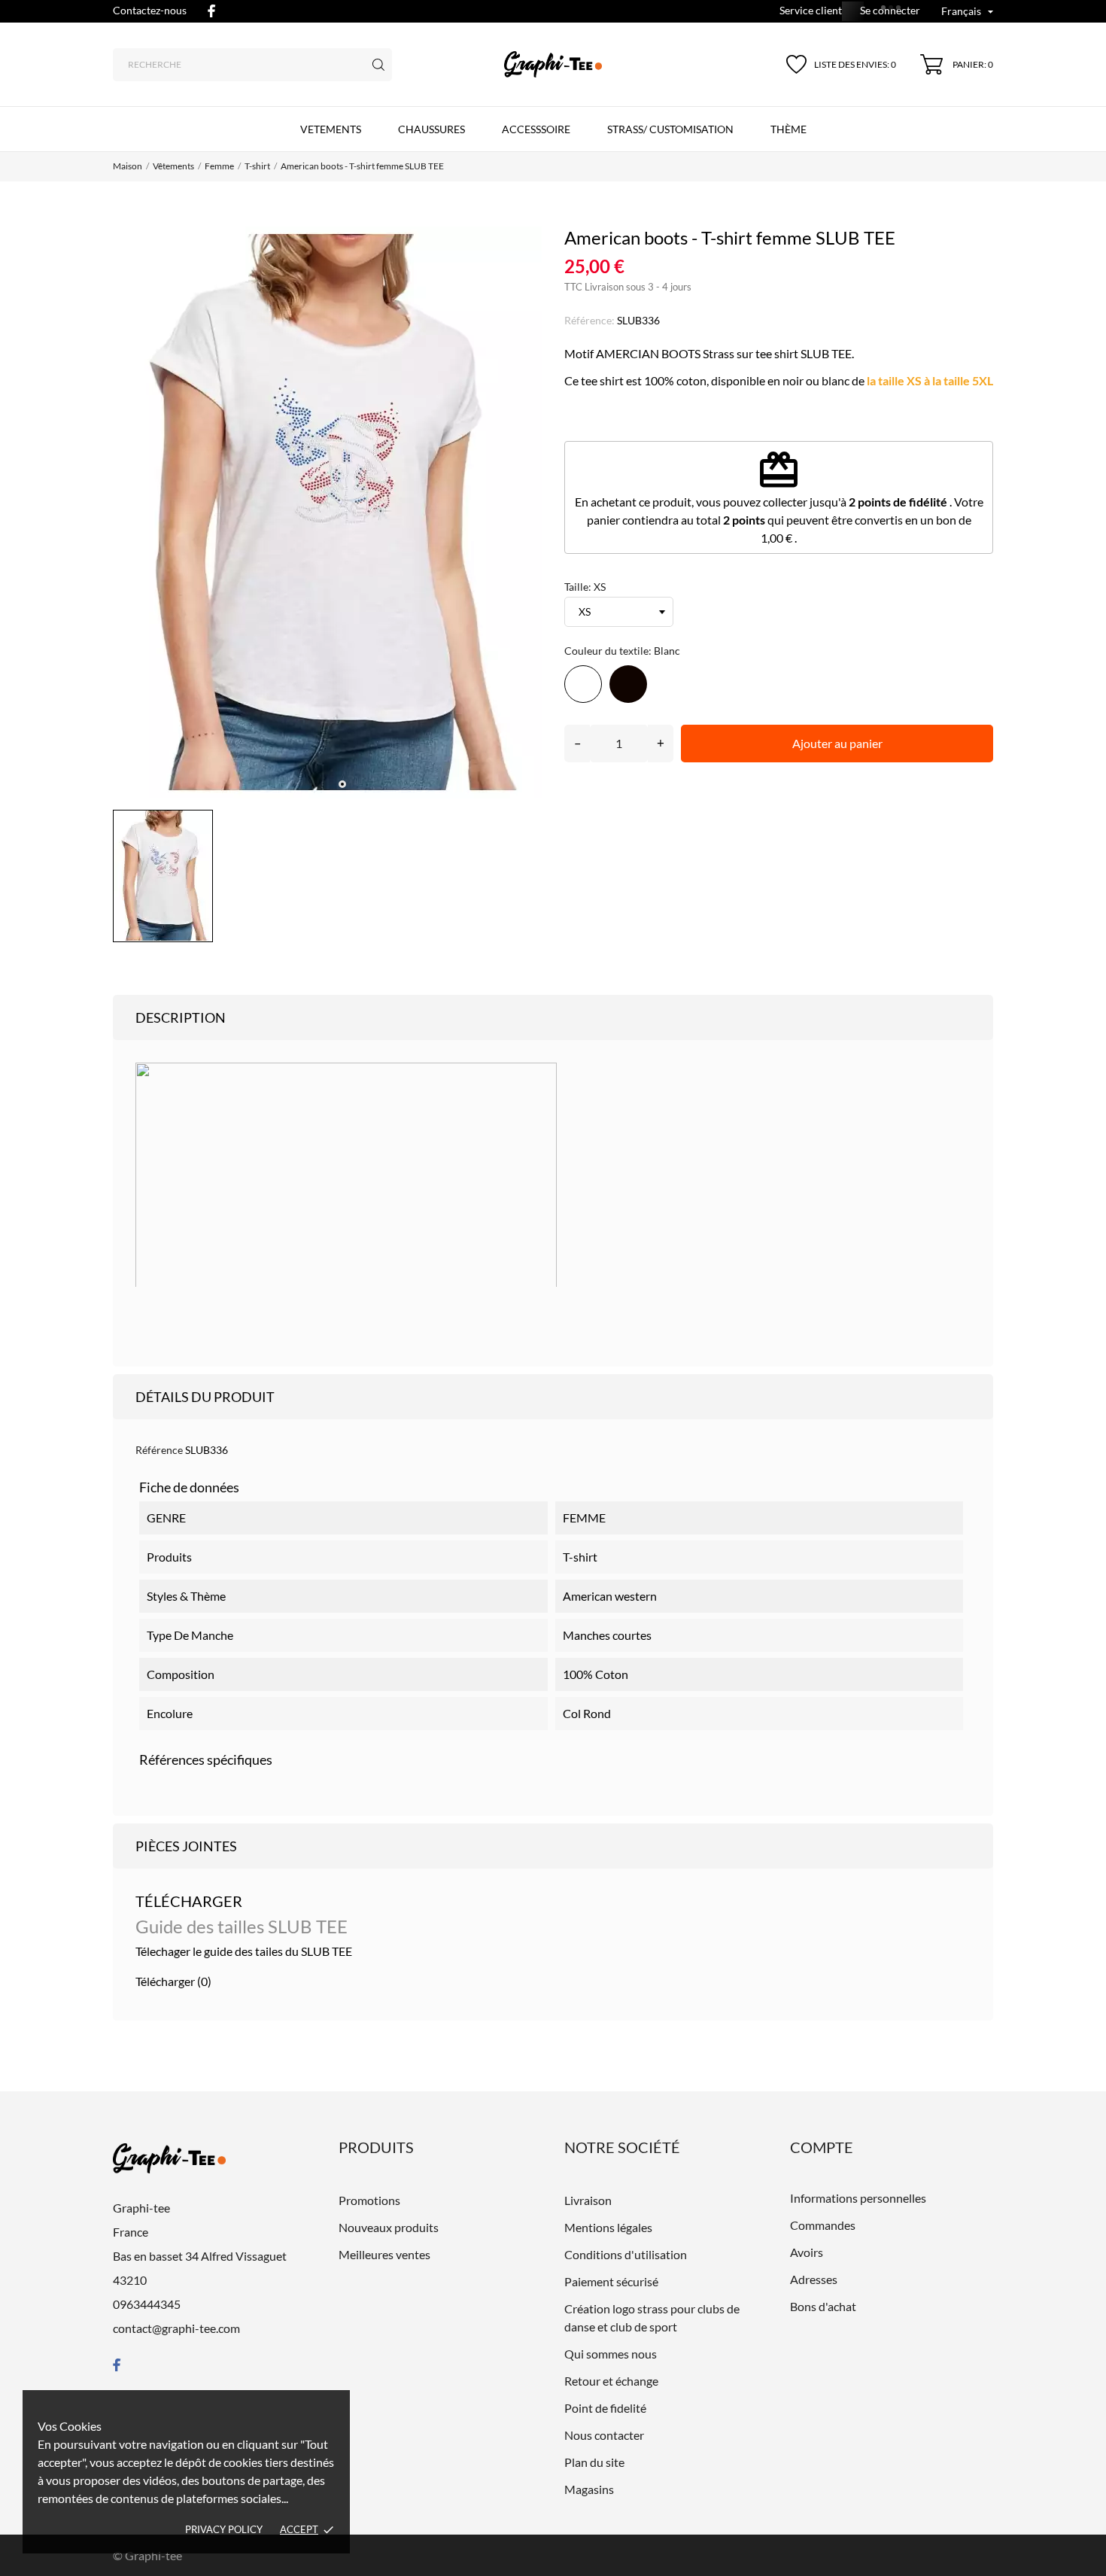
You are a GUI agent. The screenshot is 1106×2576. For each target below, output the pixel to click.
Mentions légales (608, 2227)
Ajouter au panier (837, 743)
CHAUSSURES (431, 129)
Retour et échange (611, 2381)
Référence (159, 1450)
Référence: (589, 320)
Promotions (369, 2200)
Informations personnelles (858, 2198)
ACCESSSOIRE (536, 129)
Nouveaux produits (389, 2227)
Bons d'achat (823, 2306)
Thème (788, 129)
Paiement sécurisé (611, 2281)
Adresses (814, 2279)
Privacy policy (224, 2529)
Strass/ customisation (670, 129)
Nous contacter (604, 2435)
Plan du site (594, 2462)
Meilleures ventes (384, 2254)
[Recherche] (378, 65)
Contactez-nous (150, 10)
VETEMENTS (331, 129)
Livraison (588, 2200)
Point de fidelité (605, 2408)
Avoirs (807, 2252)
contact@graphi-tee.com (176, 2328)
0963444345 (147, 2304)
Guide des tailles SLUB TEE (242, 1926)
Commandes (823, 2225)
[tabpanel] (327, 512)
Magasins (589, 2489)
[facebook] (211, 11)
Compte (822, 2147)
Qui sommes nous (611, 2354)
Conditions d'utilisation (626, 2254)
